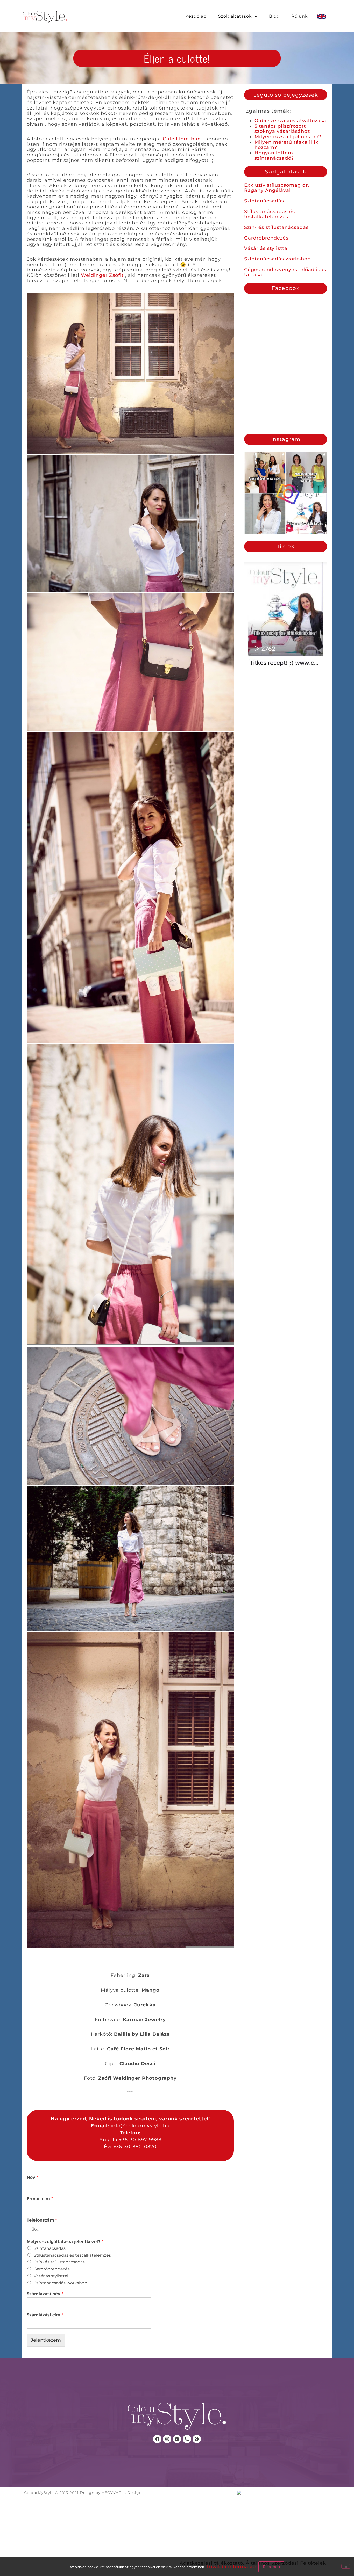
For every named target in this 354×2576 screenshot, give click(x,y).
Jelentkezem (46, 2340)
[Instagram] (167, 2439)
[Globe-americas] (197, 2439)
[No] (346, 2566)
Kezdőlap (196, 16)
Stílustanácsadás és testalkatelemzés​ (72, 2255)
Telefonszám (42, 2220)
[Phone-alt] (187, 2439)
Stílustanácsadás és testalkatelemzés (270, 214)
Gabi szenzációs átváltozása (290, 121)
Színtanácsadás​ (50, 2248)
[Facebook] (157, 2439)
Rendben (271, 2567)
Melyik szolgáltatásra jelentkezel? (65, 2242)
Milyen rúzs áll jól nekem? (288, 137)
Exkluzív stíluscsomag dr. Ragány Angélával (277, 188)
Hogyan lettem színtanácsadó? (274, 155)
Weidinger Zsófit (103, 275)
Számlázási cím (45, 2315)
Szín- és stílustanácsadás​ (59, 2262)
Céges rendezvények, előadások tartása (285, 272)
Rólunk (300, 16)
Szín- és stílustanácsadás (276, 227)
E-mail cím (40, 2199)
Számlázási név (45, 2294)
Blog (274, 16)
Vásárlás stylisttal (267, 248)
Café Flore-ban (183, 139)
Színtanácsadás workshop (277, 259)
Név (32, 2177)
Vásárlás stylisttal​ (51, 2276)
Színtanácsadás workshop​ (61, 2283)
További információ (231, 2567)
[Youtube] (177, 2439)
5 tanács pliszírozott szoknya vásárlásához (282, 129)
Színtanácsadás (264, 201)
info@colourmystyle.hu (140, 2126)
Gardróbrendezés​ (52, 2269)
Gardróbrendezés (266, 238)
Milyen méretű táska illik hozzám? (286, 145)
